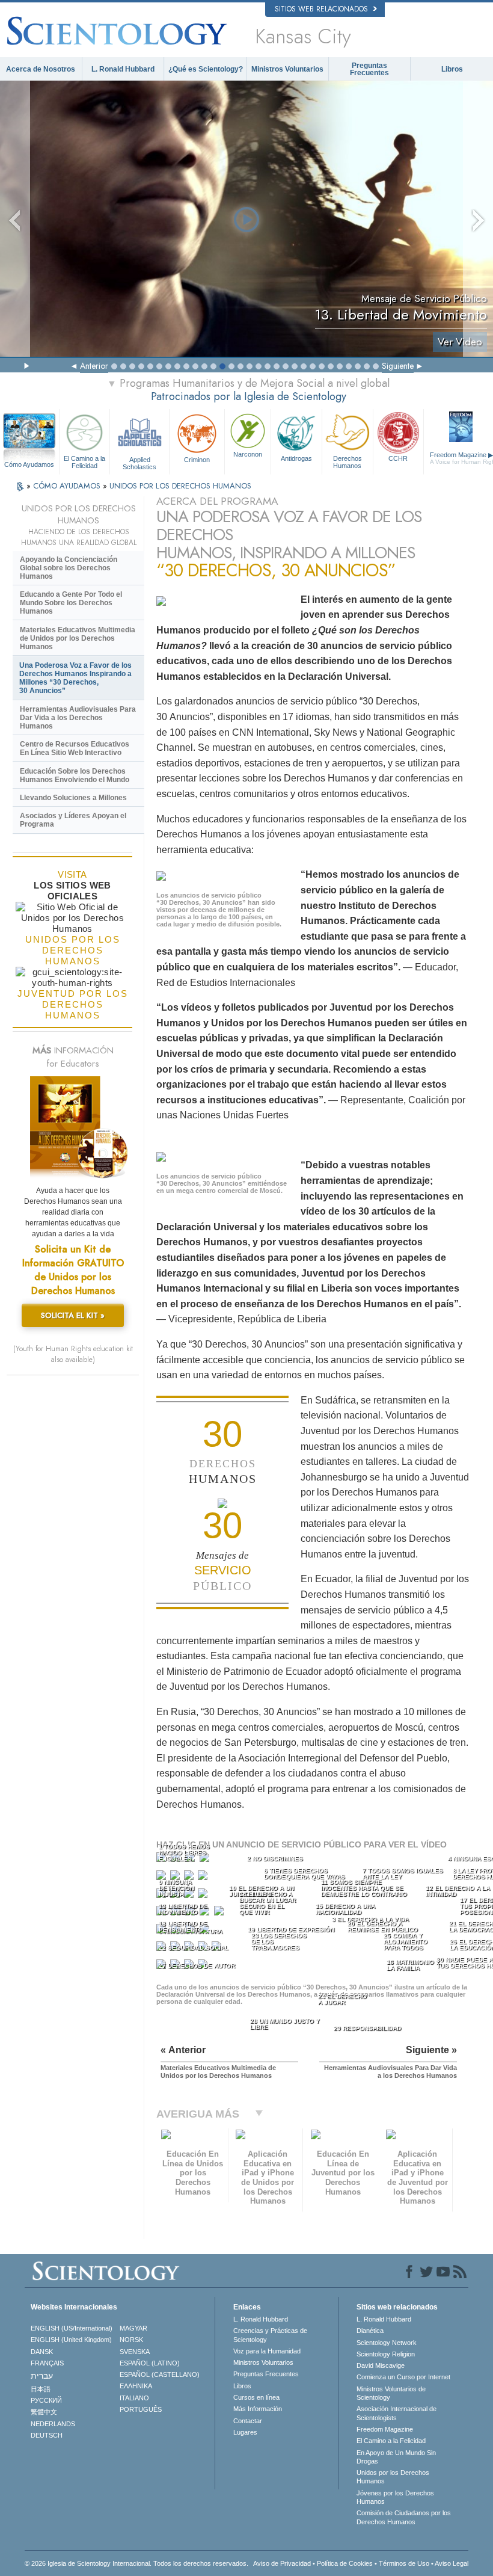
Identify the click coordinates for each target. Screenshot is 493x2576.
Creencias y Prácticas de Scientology (270, 2335)
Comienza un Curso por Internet (403, 2377)
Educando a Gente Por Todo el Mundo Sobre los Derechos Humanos (71, 603)
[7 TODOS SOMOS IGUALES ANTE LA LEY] (190, 1878)
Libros (452, 69)
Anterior (94, 366)
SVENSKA (135, 2352)
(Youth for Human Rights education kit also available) (73, 1354)
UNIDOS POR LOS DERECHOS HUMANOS (180, 486)
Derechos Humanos (348, 462)
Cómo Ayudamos (29, 464)
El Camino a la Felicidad (84, 462)
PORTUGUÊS (141, 2409)
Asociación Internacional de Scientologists (397, 2413)
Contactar (248, 2421)
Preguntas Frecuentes (369, 69)
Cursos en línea (256, 2397)
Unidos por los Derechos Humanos (393, 2477)
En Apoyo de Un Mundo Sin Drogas (396, 2457)
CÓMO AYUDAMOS (68, 486)
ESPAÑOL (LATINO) (150, 2363)
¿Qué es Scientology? (206, 69)
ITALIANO (134, 2398)
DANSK (42, 2352)
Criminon (197, 460)
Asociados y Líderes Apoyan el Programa (73, 820)
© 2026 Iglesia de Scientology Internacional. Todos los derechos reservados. (136, 2563)
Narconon (248, 454)
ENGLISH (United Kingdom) (71, 2340)
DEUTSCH (47, 2435)
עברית (42, 2376)
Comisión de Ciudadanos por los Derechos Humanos (404, 2517)
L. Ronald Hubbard (123, 69)
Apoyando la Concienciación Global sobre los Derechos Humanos (69, 568)
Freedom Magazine (385, 2429)
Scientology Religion (386, 2354)
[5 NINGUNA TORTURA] (162, 1878)
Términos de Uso (404, 2563)
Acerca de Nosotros (41, 69)
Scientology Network (387, 2343)
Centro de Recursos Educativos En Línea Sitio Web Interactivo (75, 748)
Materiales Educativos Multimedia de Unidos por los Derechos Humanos (78, 638)
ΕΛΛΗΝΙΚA (136, 2386)
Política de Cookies (345, 2563)
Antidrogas (296, 458)
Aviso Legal (452, 2563)
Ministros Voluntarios (287, 69)
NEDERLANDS (53, 2424)
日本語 (41, 2389)
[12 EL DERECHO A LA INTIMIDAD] (204, 1896)
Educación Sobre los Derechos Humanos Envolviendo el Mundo (75, 775)
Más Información (258, 2409)
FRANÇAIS (47, 2363)
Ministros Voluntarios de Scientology (391, 2393)
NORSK (131, 2340)
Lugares (245, 2432)
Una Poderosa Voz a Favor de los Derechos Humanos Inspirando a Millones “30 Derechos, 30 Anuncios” (75, 678)
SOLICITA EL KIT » (73, 1315)
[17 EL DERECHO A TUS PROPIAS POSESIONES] (220, 1913)
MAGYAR (133, 2328)
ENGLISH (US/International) (72, 2328)
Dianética (370, 2331)
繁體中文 (44, 2412)
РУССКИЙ (46, 2400)
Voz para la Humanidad (267, 2351)
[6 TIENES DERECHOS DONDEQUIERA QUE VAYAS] (176, 1878)
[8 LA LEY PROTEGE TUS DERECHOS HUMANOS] (204, 1878)
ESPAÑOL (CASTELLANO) (160, 2374)
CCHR (398, 458)
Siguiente (398, 366)
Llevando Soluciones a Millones (73, 798)
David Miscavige (381, 2365)
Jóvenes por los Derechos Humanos (395, 2497)
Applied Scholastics (139, 463)
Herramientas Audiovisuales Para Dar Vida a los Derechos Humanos (78, 718)
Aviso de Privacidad (282, 2563)
